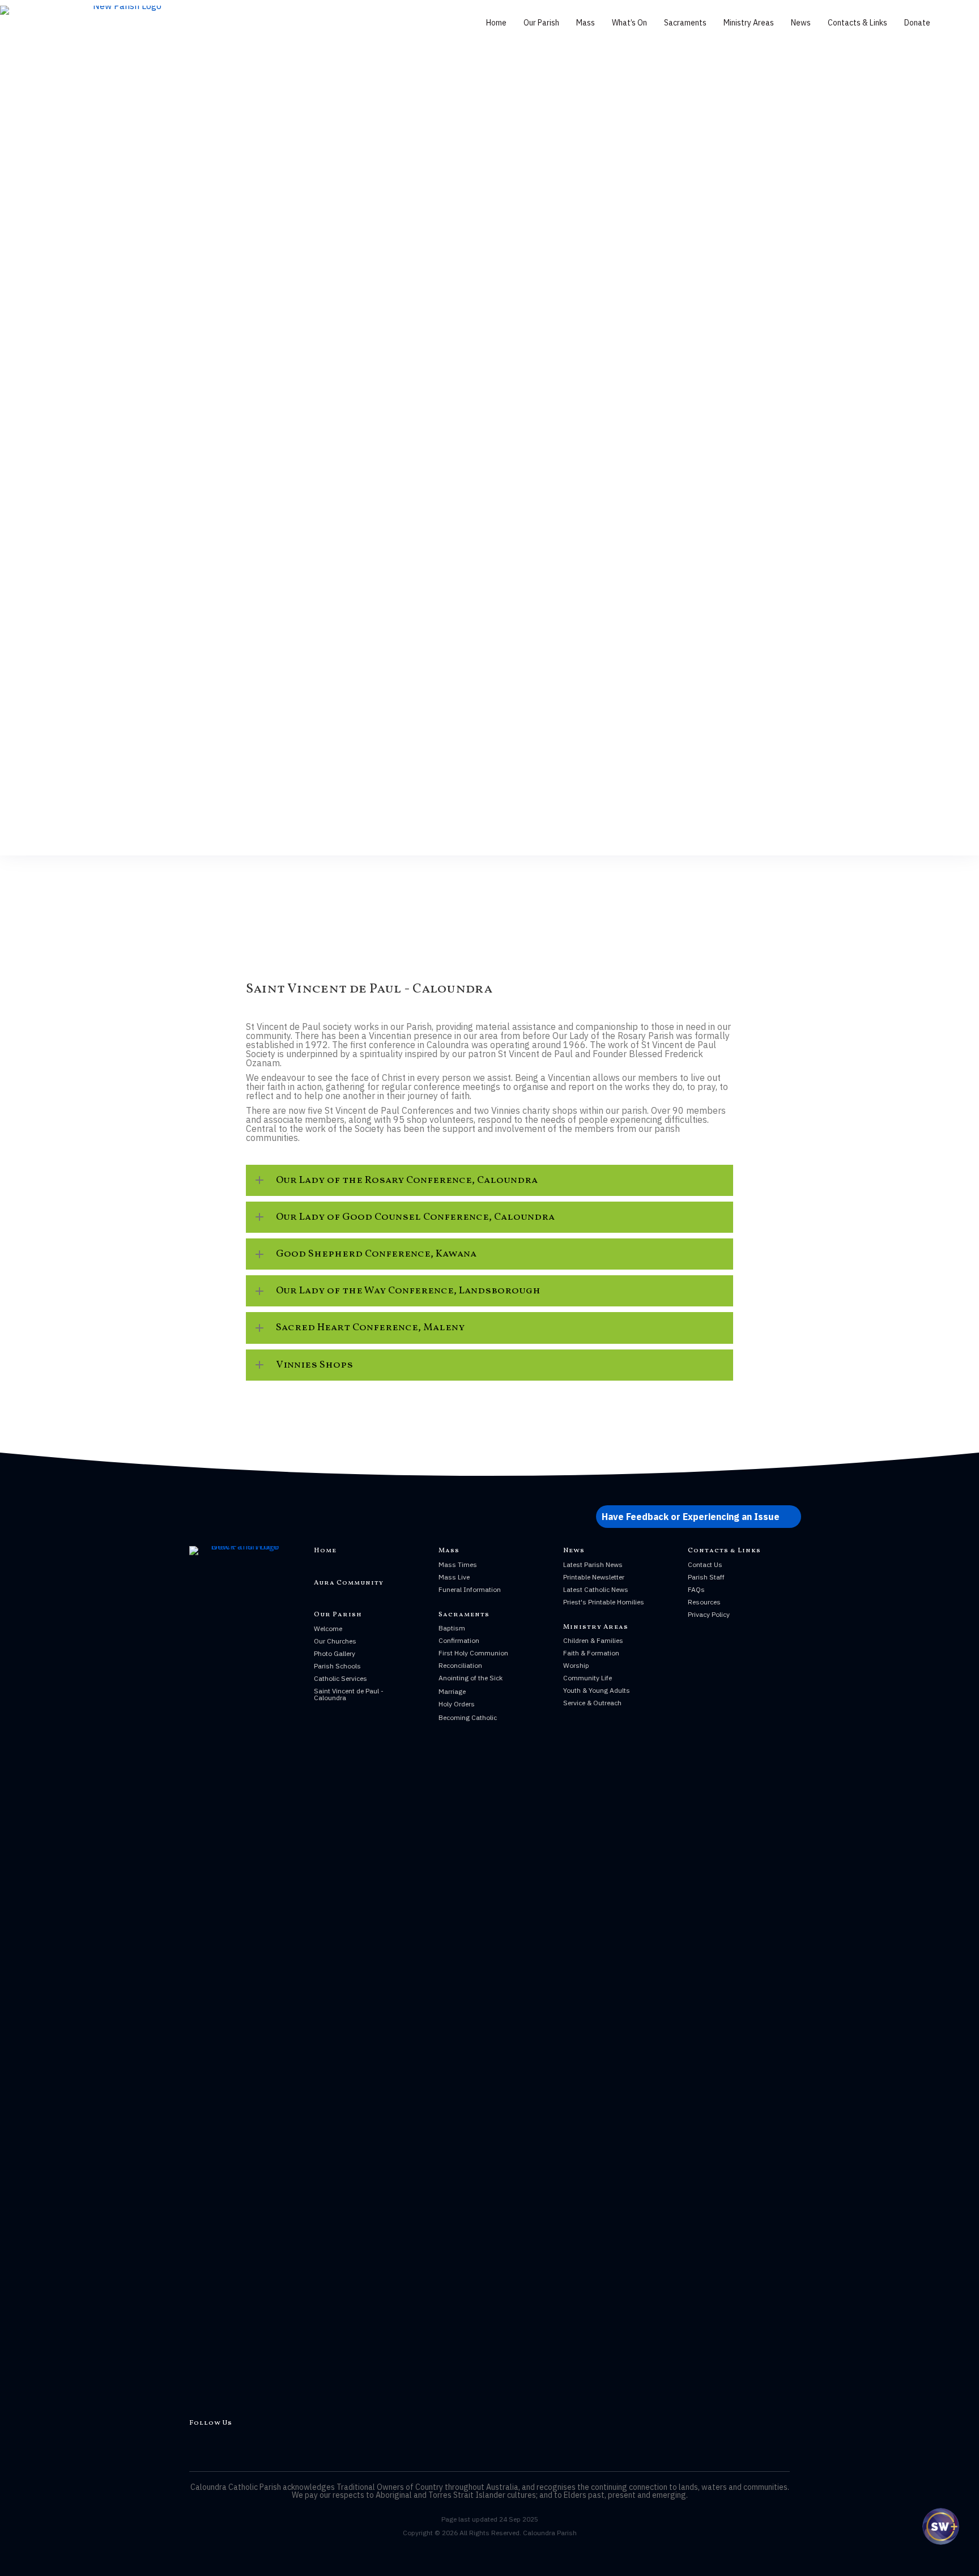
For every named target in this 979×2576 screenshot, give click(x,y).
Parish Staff (706, 1577)
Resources (704, 1602)
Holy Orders (457, 1704)
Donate (917, 23)
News (801, 23)
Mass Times (458, 1564)
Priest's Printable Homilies (604, 1602)
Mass (586, 23)
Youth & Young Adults (597, 1690)
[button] (489, 1180)
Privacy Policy (709, 1614)
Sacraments (685, 23)
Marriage (452, 1691)
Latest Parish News (593, 1564)
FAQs (696, 1589)
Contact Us (705, 1564)
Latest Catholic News (596, 1589)
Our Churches (335, 1641)
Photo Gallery (335, 1653)
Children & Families (593, 1640)
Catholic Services (340, 1678)
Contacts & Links (857, 23)
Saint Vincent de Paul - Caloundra (349, 1694)
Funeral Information (470, 1589)
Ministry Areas (749, 23)
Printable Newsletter (594, 1577)
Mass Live (454, 1577)
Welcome (328, 1628)
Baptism (452, 1628)
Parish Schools (337, 1666)
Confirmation (459, 1640)
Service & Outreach (592, 1703)
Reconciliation (460, 1665)
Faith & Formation (591, 1653)
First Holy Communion (473, 1653)
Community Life (588, 1678)
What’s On (629, 23)
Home (496, 23)
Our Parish (541, 23)
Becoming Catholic (468, 1717)
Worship (576, 1665)
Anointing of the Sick (471, 1678)
